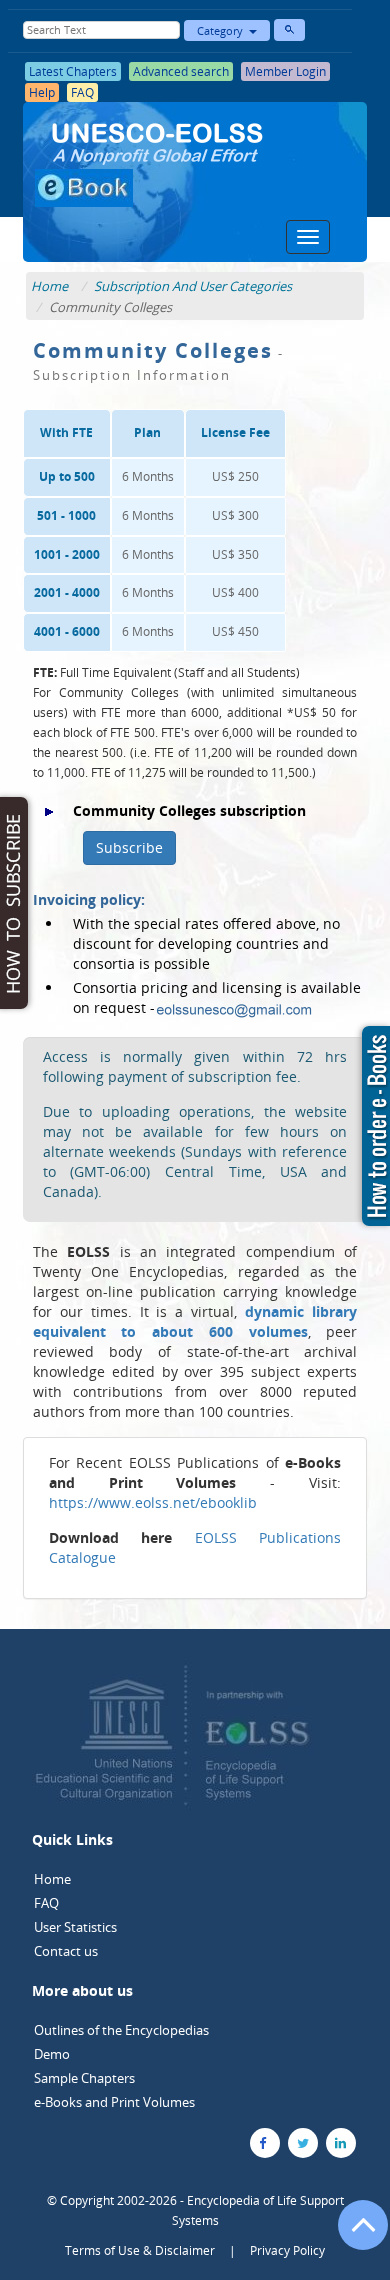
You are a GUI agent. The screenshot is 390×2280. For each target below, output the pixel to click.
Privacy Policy (287, 2250)
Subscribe (129, 847)
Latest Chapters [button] (73, 71)
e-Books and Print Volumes (114, 2102)
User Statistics (75, 1927)
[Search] (289, 30)
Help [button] (42, 92)
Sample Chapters (84, 2078)
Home (49, 286)
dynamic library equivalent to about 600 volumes (195, 1321)
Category (223, 30)
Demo (52, 2054)
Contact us (66, 1951)
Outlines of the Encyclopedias (121, 2030)
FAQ (46, 1903)
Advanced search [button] (181, 71)
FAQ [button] (82, 92)
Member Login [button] (285, 71)
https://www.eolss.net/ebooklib (153, 1502)
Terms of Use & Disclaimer (140, 2250)
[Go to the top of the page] (354, 2235)
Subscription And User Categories (193, 286)
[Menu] (308, 237)
